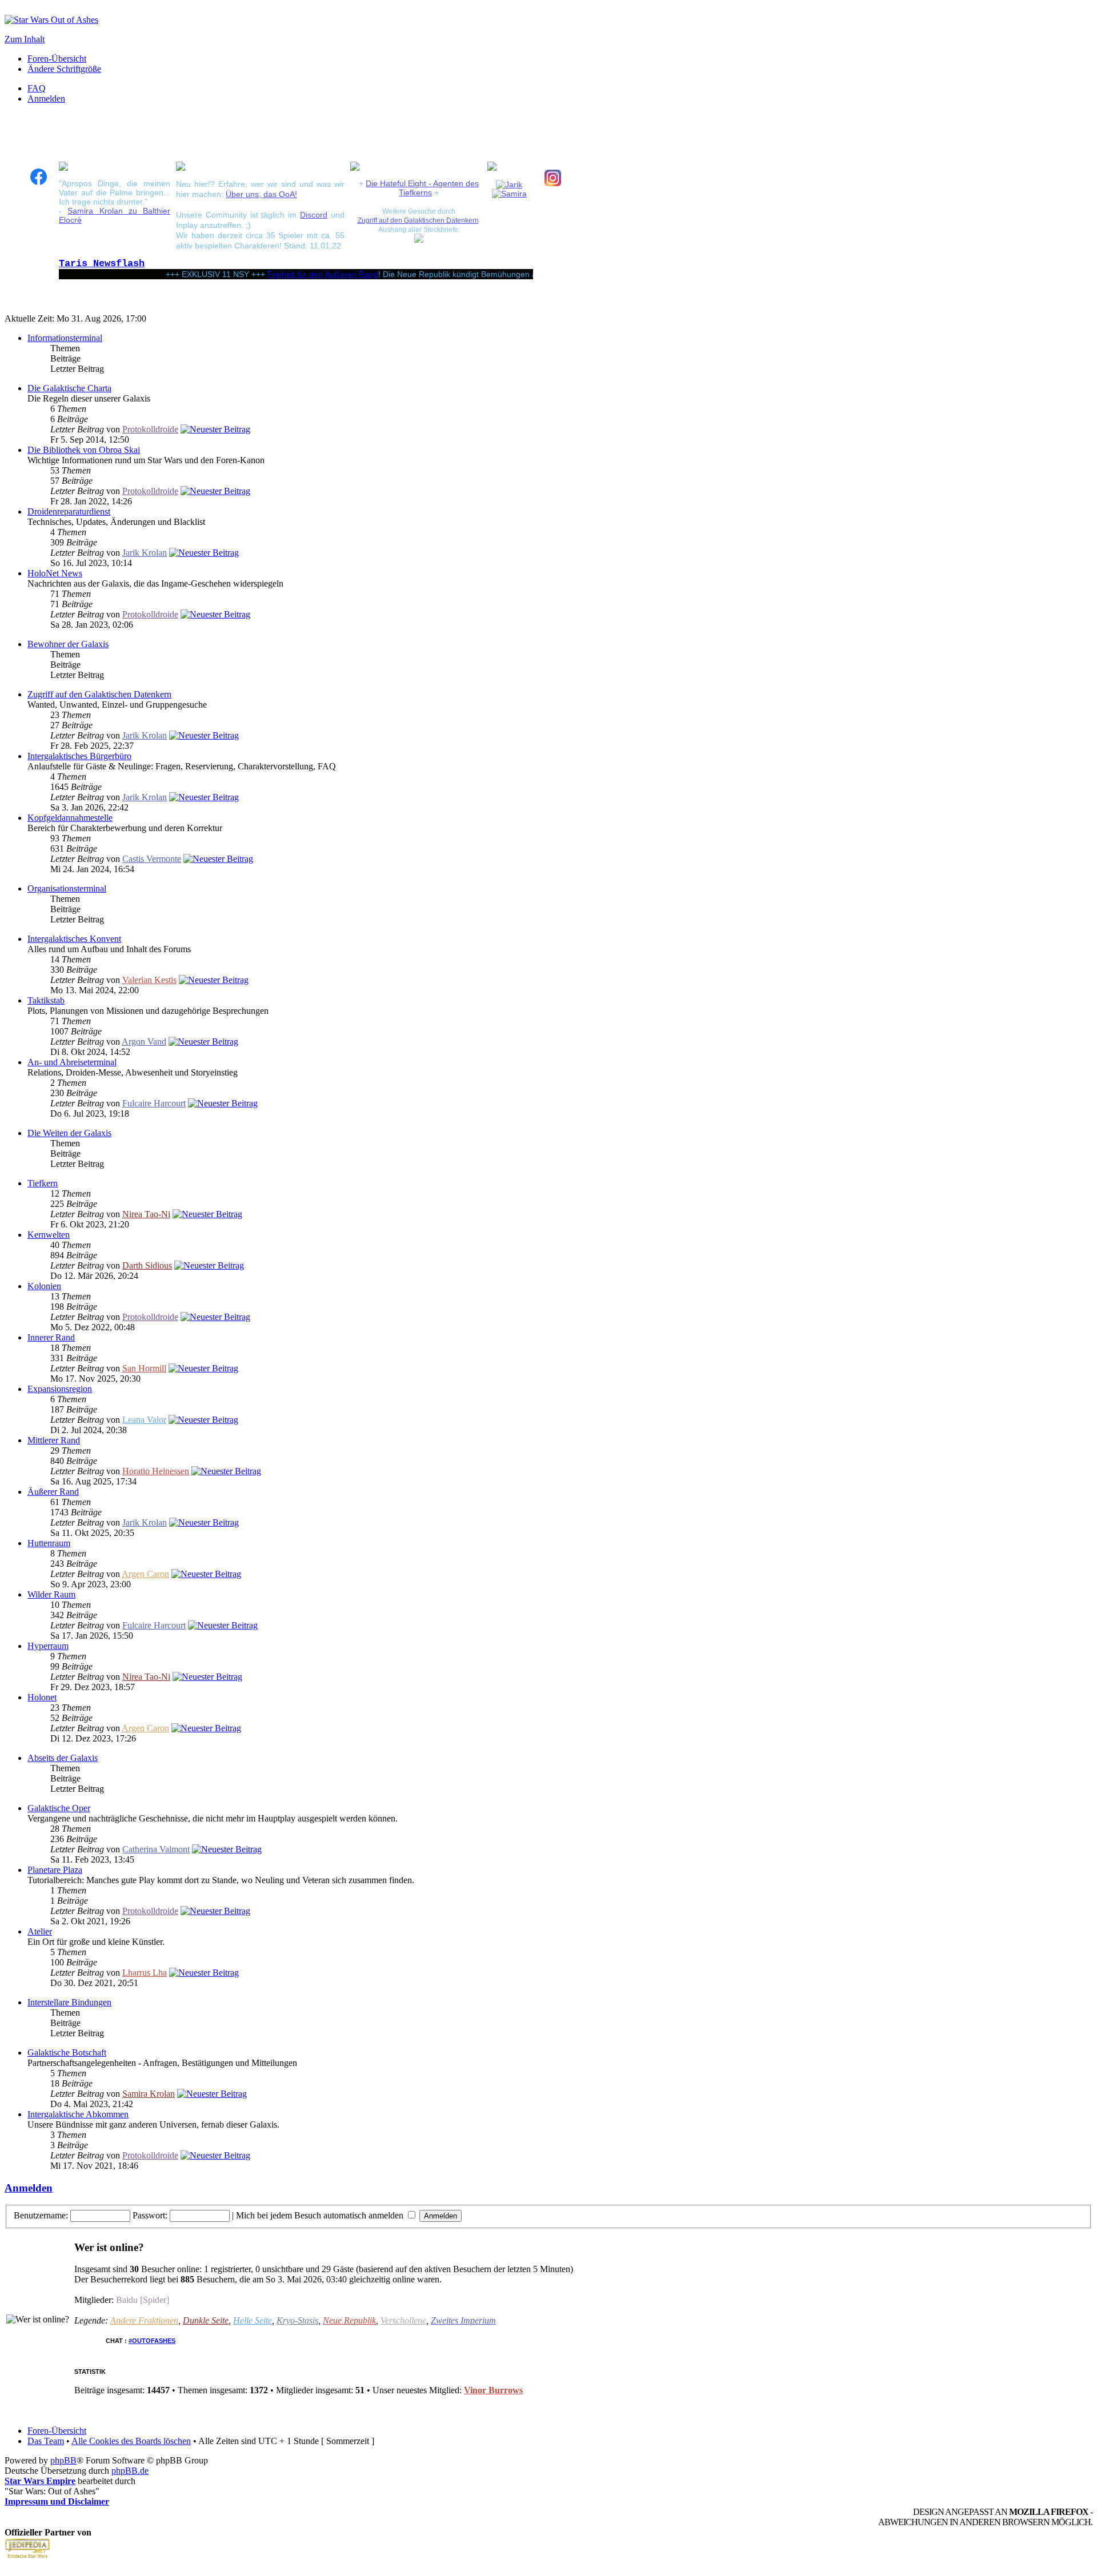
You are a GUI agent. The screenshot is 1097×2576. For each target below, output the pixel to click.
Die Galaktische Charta (69, 388)
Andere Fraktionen (144, 2320)
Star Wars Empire (40, 2481)
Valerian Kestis (149, 980)
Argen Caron (145, 1574)
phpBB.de (130, 2471)
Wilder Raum (51, 1594)
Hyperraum (48, 1646)
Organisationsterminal (67, 888)
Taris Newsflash (102, 264)
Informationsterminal (65, 338)
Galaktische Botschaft (67, 2053)
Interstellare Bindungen (69, 2002)
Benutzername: (41, 2215)
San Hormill (144, 1368)
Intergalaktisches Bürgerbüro (79, 756)
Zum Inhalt (25, 39)
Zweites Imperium (463, 2320)
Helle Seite (253, 2320)
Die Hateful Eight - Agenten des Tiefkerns (422, 188)
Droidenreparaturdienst (69, 511)
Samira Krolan (149, 2094)
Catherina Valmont (156, 1849)
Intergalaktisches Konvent (74, 939)
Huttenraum (49, 1543)
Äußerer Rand (53, 1492)
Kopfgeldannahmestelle (70, 818)
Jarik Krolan (145, 553)
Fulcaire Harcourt (154, 1103)
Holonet (42, 1697)
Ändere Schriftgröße (64, 69)
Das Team (46, 2441)
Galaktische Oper (59, 1808)
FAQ (37, 88)
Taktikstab (46, 1000)
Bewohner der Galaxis (68, 644)
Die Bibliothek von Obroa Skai (84, 450)
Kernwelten (49, 1235)
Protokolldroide (150, 429)
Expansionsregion (60, 1389)
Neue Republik (349, 2320)
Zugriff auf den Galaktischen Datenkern (418, 220)
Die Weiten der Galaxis (69, 1133)
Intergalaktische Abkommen (78, 2114)
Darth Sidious (147, 1265)
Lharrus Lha (145, 1973)
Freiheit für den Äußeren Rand (287, 274)
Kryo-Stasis (297, 2320)
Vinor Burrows (493, 2390)
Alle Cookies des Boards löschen (131, 2441)
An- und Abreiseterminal (72, 1062)
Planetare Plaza (55, 1870)
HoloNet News (55, 573)
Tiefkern (43, 1183)
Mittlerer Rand (54, 1440)
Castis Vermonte (152, 859)
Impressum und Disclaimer (57, 2501)
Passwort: (150, 2215)
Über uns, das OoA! (261, 194)
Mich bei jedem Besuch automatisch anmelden (321, 2215)
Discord (314, 215)
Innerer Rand (51, 1337)
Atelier (40, 1931)
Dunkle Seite (206, 2320)
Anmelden (46, 99)
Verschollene (403, 2320)
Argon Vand (144, 1042)
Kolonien (44, 1286)
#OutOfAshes (152, 2341)
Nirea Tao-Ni (146, 1214)
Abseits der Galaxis (63, 1758)
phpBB (63, 2460)
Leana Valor (144, 1420)
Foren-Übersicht (57, 59)
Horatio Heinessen (156, 1471)
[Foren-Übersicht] (51, 20)
